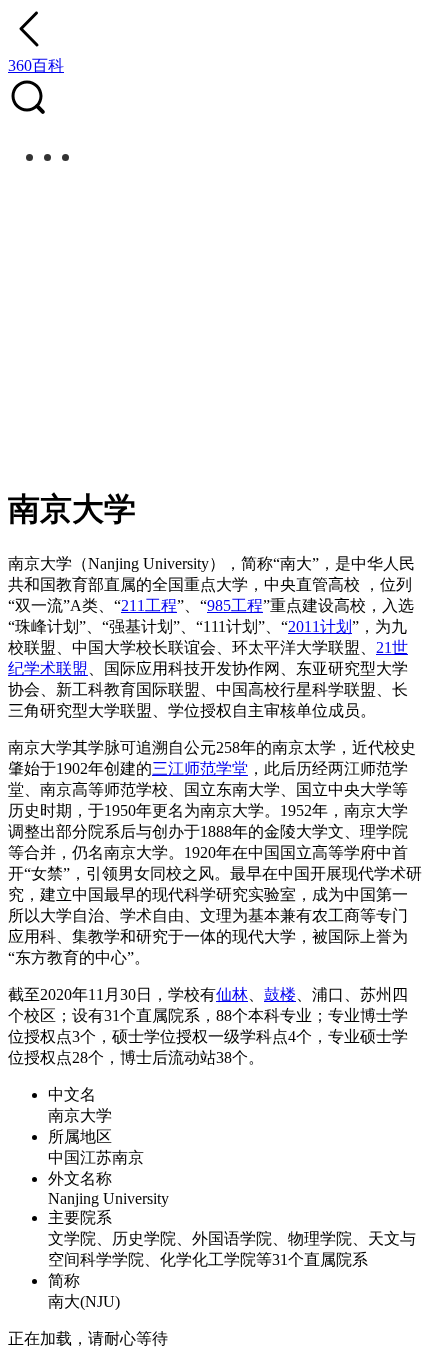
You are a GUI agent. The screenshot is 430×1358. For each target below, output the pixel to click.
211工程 (149, 605)
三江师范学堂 (200, 768)
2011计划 (320, 626)
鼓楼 (280, 994)
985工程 (235, 605)
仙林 (232, 994)
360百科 (36, 65)
